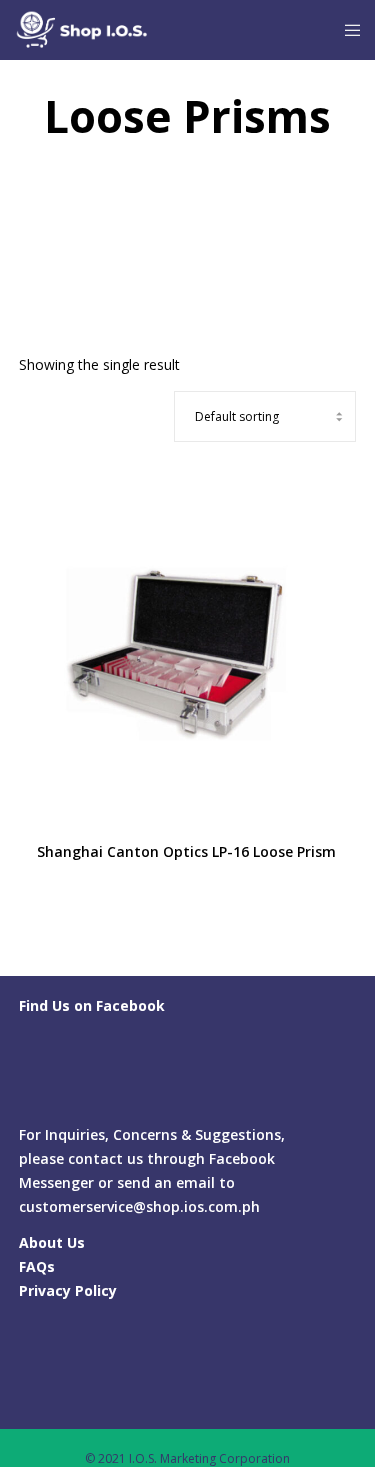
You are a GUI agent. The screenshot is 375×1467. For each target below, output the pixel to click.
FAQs (37, 1266)
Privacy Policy (68, 1290)
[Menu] (346, 30)
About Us (52, 1242)
